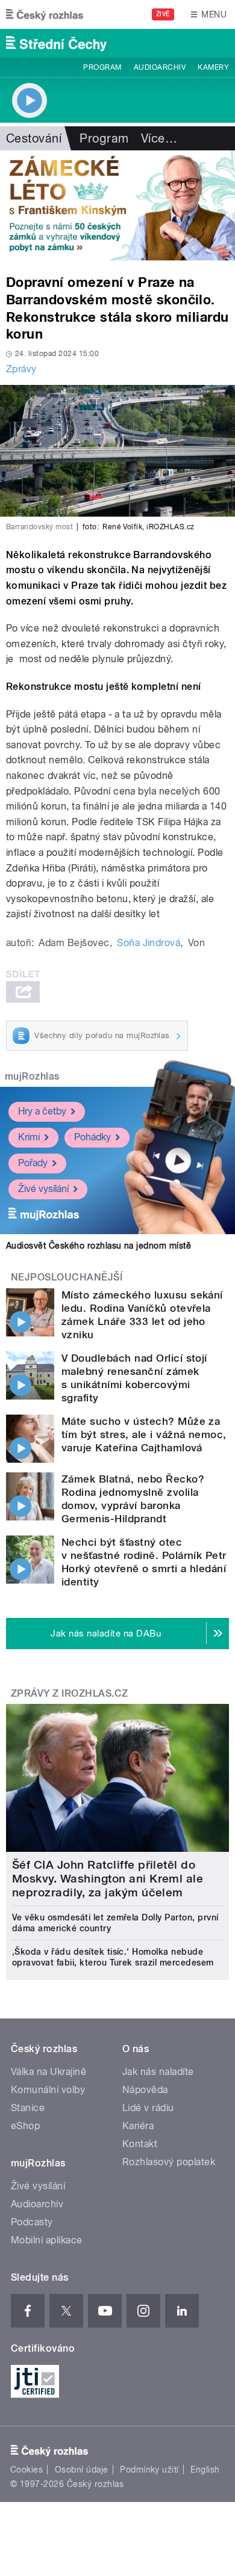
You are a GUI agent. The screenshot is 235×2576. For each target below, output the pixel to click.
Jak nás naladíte (158, 2072)
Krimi (29, 1137)
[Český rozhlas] (45, 14)
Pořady (33, 1163)
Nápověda (145, 2090)
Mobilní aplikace (47, 2240)
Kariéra (138, 2126)
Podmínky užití (149, 2470)
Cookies (27, 2470)
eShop (25, 2126)
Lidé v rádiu (148, 2108)
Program (102, 67)
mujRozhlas (32, 1076)
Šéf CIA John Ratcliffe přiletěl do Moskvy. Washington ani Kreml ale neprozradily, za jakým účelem (108, 1879)
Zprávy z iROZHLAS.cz (70, 1693)
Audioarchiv (160, 67)
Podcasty (32, 2222)
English (205, 2470)
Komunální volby (48, 2090)
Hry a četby (42, 1111)
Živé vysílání (43, 1189)
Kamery (213, 67)
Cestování (34, 138)
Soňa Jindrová (149, 943)
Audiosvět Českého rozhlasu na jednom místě (99, 1246)
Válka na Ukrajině (49, 2072)
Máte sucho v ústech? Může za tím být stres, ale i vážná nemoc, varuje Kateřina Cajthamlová (144, 1434)
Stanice (28, 2108)
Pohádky (92, 1137)
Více (159, 138)
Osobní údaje (82, 2470)
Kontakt (140, 2144)
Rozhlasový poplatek (169, 2162)
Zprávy (21, 369)
